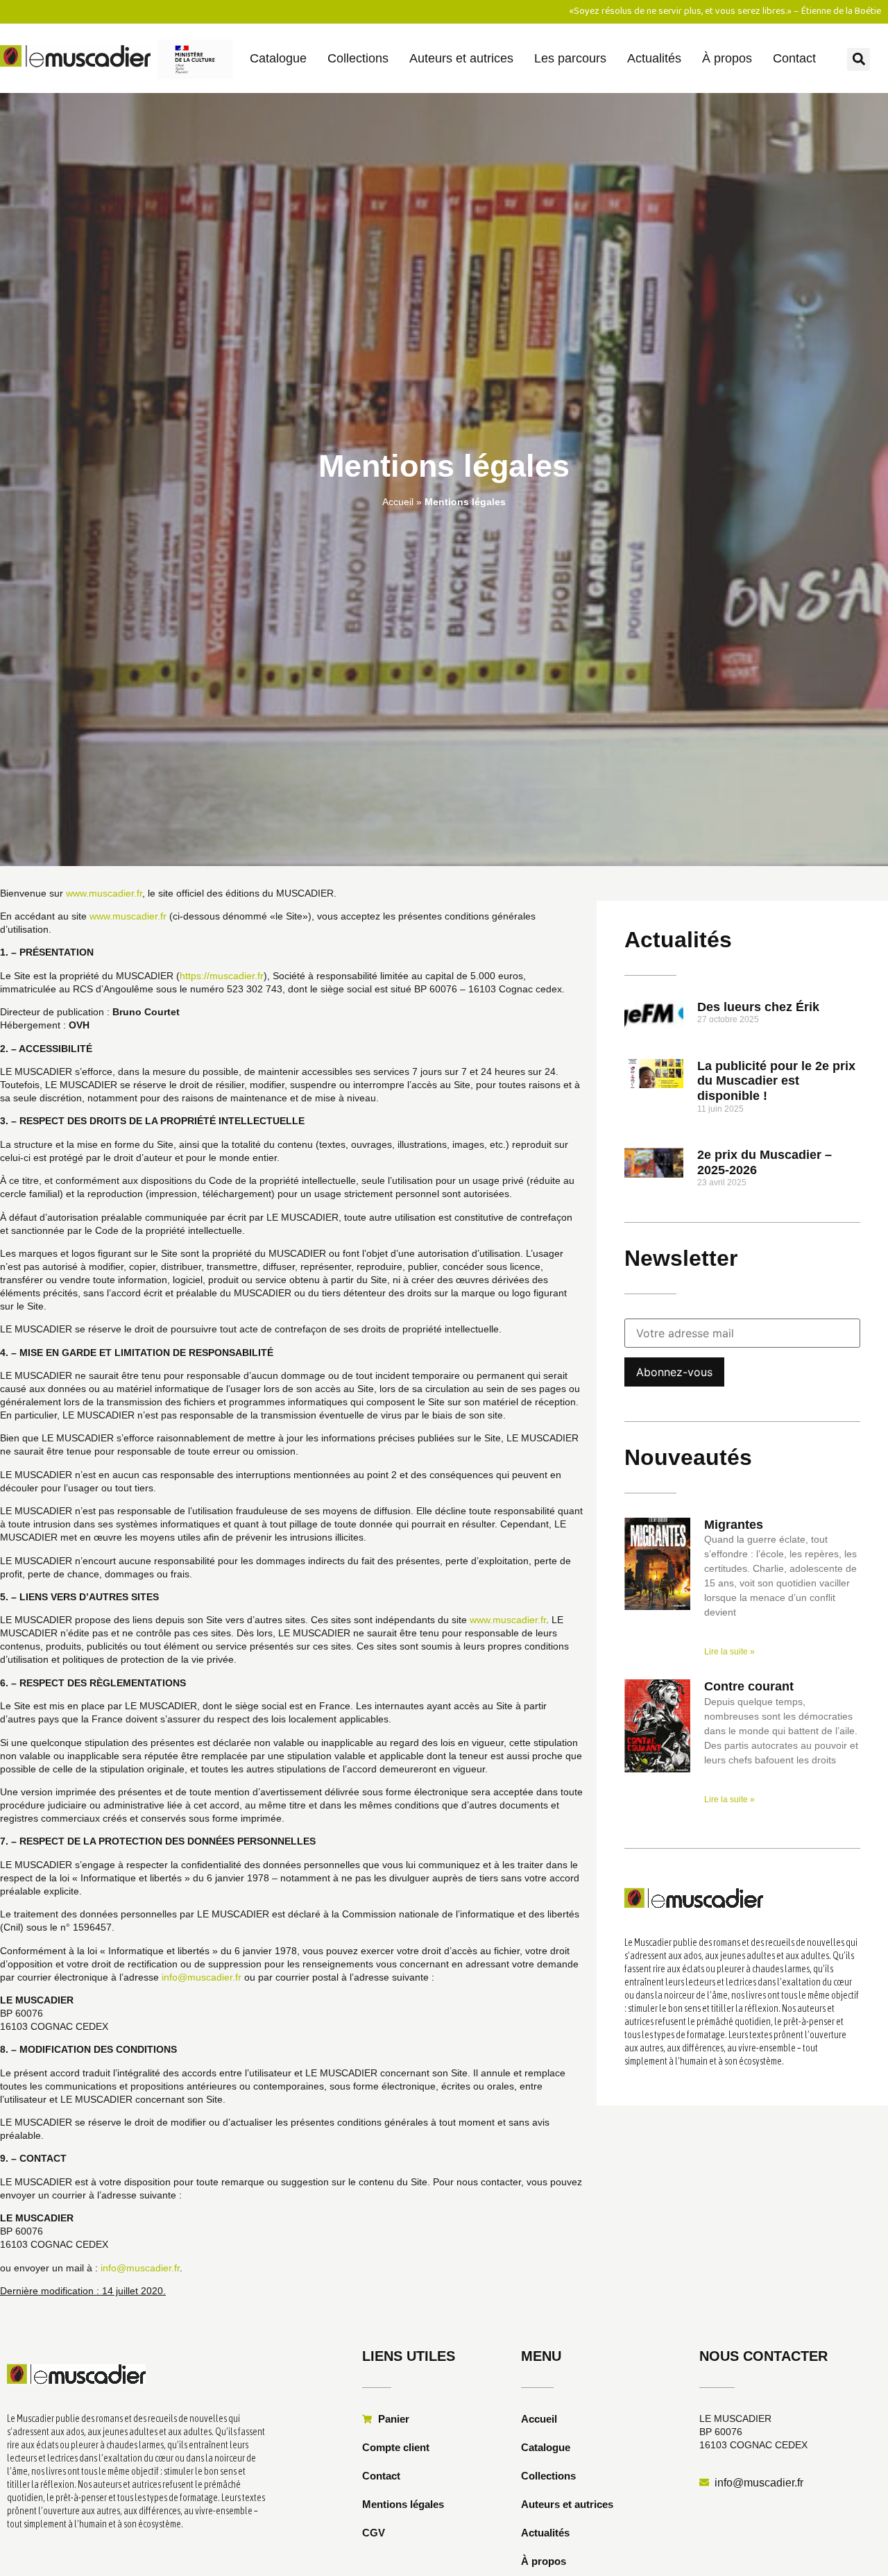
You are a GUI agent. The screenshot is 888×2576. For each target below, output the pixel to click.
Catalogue (278, 58)
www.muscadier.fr (104, 893)
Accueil (398, 502)
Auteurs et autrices (461, 58)
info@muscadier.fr (202, 1977)
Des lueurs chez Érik (758, 1007)
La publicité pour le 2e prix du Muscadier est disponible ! (776, 1081)
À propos (727, 58)
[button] (859, 59)
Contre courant (749, 1686)
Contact (794, 58)
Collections (358, 58)
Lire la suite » (729, 1652)
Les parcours (570, 58)
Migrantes (734, 1525)
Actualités (654, 58)
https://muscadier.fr (222, 976)
